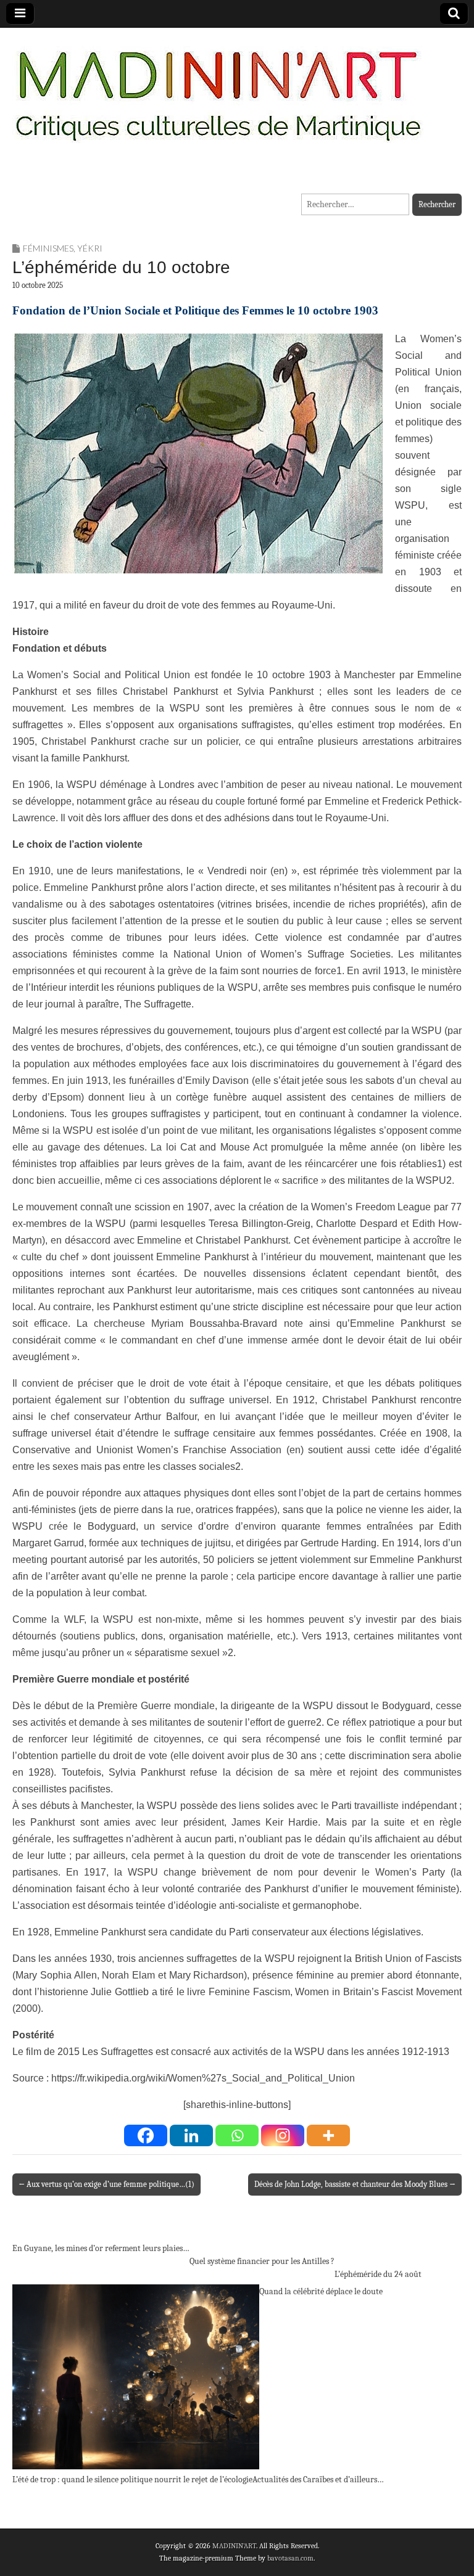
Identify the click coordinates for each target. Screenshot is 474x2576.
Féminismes (48, 248)
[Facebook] (146, 2135)
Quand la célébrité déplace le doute (321, 2291)
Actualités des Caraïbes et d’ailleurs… (318, 2480)
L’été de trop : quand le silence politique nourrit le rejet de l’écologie (132, 2480)
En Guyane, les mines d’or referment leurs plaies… (101, 2248)
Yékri (90, 248)
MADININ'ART (234, 2546)
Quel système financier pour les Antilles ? (262, 2261)
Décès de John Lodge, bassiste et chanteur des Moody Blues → (355, 2184)
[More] (328, 2135)
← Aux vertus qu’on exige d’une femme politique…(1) (106, 2184)
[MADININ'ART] (218, 88)
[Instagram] (283, 2135)
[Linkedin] (191, 2135)
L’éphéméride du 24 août (378, 2274)
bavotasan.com (290, 2558)
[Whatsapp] (237, 2135)
